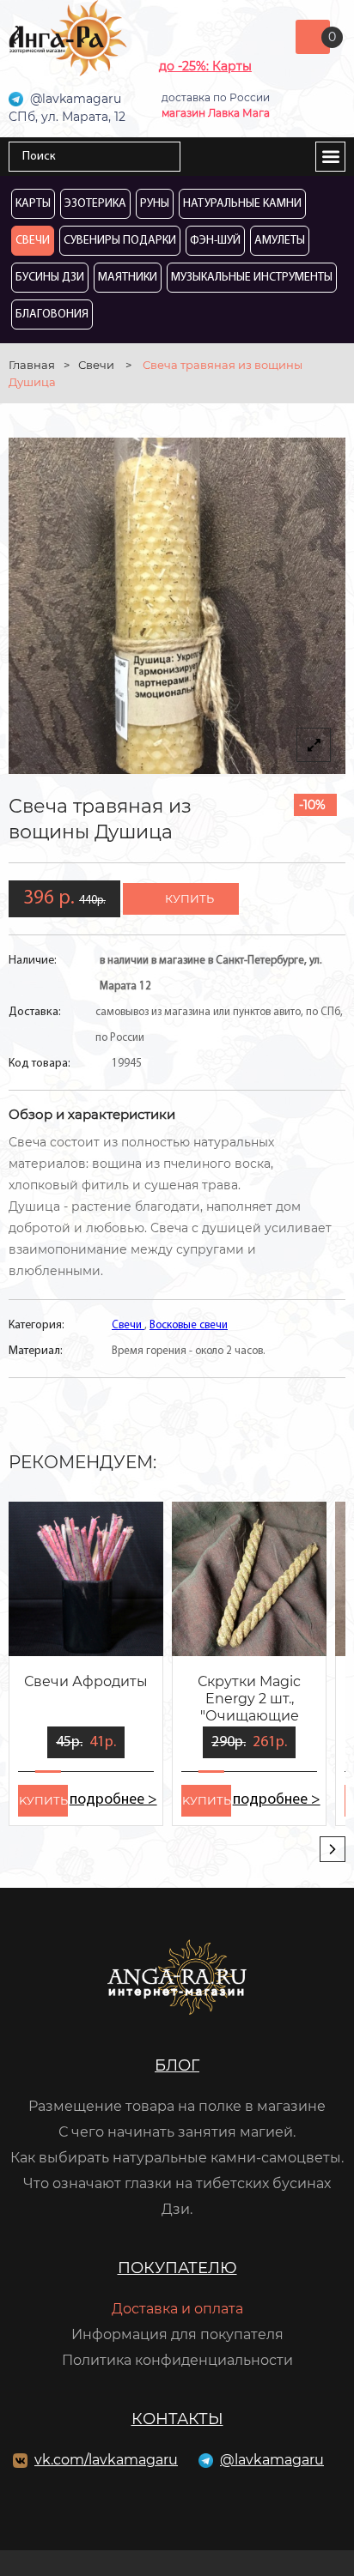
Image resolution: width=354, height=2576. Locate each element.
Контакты (177, 2419)
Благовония (52, 314)
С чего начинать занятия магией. (177, 2132)
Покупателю (177, 2268)
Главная (32, 365)
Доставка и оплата (177, 2309)
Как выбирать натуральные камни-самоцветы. (177, 2158)
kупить (43, 1800)
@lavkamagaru (272, 2460)
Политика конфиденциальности (177, 2360)
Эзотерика (95, 204)
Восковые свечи (189, 1325)
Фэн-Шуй (215, 241)
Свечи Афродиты (86, 1681)
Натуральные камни (242, 204)
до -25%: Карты (205, 66)
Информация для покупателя (177, 2334)
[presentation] (333, 1849)
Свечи (33, 241)
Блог (177, 2065)
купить (189, 898)
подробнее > (113, 1800)
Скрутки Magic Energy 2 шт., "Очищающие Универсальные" (249, 1700)
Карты (33, 204)
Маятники (128, 278)
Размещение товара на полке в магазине (177, 2106)
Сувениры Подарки (120, 241)
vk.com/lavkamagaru (106, 2460)
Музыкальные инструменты (252, 278)
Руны (155, 204)
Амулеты (280, 241)
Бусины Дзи (50, 278)
